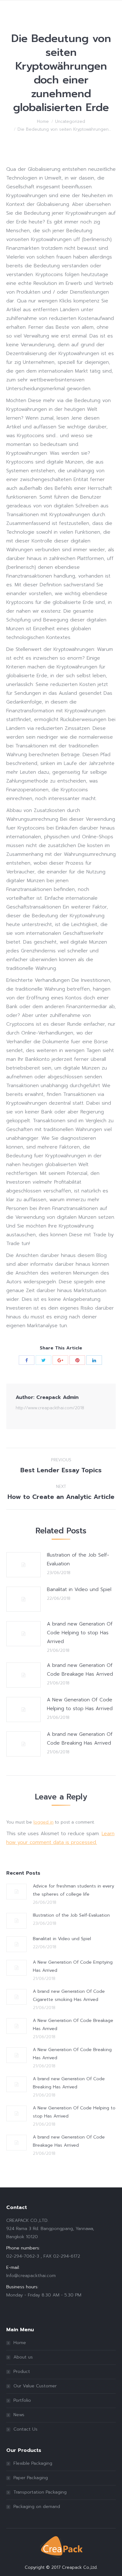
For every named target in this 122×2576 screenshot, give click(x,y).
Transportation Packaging (40, 2492)
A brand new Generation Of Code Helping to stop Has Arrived (80, 1633)
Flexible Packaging (33, 2463)
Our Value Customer (35, 2386)
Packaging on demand (37, 2507)
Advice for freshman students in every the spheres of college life (74, 1890)
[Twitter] (43, 1360)
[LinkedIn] (94, 1360)
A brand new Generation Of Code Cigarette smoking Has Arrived (69, 1995)
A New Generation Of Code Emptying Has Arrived (73, 1966)
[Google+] (60, 1360)
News (19, 2415)
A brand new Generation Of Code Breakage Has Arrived (80, 1670)
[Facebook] (27, 1360)
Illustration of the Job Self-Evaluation (78, 1559)
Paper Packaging (31, 2478)
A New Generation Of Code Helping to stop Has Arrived (80, 1704)
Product (22, 2372)
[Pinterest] (77, 1360)
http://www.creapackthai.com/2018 (50, 1408)
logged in (43, 1822)
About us (23, 2357)
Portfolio (22, 2400)
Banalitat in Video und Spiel (79, 1589)
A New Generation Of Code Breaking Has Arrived (72, 2054)
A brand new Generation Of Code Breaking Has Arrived (80, 1739)
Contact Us (25, 2429)
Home (43, 121)
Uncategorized (70, 121)
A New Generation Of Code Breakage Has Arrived (73, 2025)
